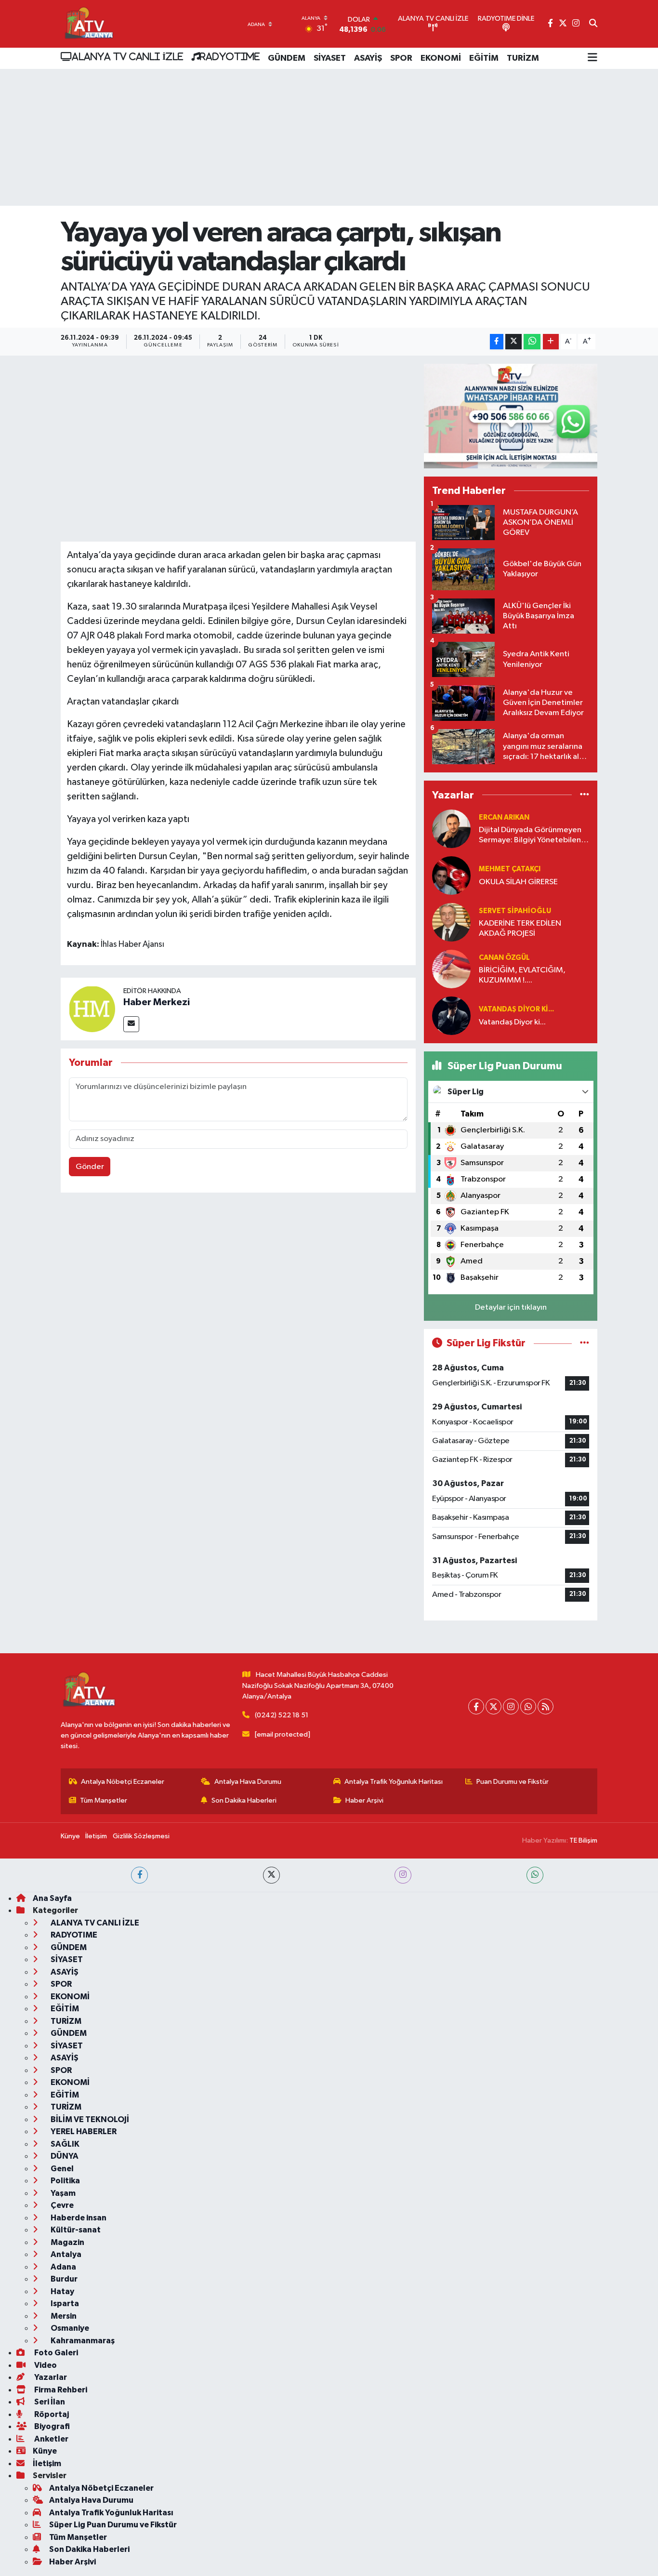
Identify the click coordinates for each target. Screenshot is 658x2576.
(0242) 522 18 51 (282, 1715)
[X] (493, 1706)
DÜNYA (64, 2156)
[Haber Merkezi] (92, 1009)
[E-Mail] (131, 1024)
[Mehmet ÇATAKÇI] (451, 875)
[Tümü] (585, 795)
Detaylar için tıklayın (511, 1308)
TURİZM (523, 58)
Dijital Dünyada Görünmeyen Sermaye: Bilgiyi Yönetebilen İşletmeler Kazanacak (530, 836)
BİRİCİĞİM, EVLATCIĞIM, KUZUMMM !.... (522, 975)
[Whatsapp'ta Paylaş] (532, 342)
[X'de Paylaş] (513, 342)
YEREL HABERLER (83, 2131)
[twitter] (271, 1875)
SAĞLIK (64, 2144)
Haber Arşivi (364, 1800)
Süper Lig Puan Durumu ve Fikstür (113, 2525)
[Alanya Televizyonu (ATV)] (88, 24)
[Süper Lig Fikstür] (585, 1343)
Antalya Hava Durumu (248, 1782)
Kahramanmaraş (82, 2341)
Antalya (65, 2254)
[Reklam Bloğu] (511, 416)
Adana (63, 2267)
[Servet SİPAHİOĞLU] (451, 922)
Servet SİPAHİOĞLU (515, 911)
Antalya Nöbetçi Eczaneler (123, 1782)
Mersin (63, 2316)
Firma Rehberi (60, 2390)
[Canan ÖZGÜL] (451, 969)
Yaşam (62, 2193)
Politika (65, 2181)
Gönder (90, 1167)
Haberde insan (78, 2218)
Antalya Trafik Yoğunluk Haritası (394, 1782)
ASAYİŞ (368, 58)
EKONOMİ (441, 58)
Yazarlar (50, 2377)
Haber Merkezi (157, 1002)
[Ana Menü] (592, 58)
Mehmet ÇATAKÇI (510, 869)
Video (45, 2365)
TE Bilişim (583, 1840)
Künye (70, 1836)
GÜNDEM (287, 58)
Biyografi (51, 2426)
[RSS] (546, 1706)
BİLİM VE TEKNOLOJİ (89, 2119)
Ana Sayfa (52, 1898)
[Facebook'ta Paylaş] (497, 342)
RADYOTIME (230, 56)
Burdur (63, 2279)
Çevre (61, 2205)
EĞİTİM (484, 58)
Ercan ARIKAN (504, 817)
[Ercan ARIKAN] (451, 829)
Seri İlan (49, 2402)
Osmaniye (69, 2328)
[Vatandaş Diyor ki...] (451, 1016)
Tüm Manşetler (104, 1800)
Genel (61, 2169)
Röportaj (51, 2414)
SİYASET (330, 58)
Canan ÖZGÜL (504, 958)
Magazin (67, 2242)
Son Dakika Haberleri (244, 1800)
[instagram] (403, 1875)
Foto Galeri (55, 2353)
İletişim (96, 1836)
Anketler (51, 2439)
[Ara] (593, 24)
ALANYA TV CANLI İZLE (127, 56)
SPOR (401, 58)
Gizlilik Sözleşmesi (141, 1836)
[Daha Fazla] (551, 342)
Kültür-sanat (75, 2230)
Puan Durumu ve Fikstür (513, 1782)
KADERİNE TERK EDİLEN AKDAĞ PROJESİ (520, 929)
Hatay (62, 2291)
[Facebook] (476, 1706)
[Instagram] (511, 1706)
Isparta (64, 2304)
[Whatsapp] (528, 1706)
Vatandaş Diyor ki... (516, 1009)
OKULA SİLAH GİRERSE (518, 882)
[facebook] (139, 1875)
